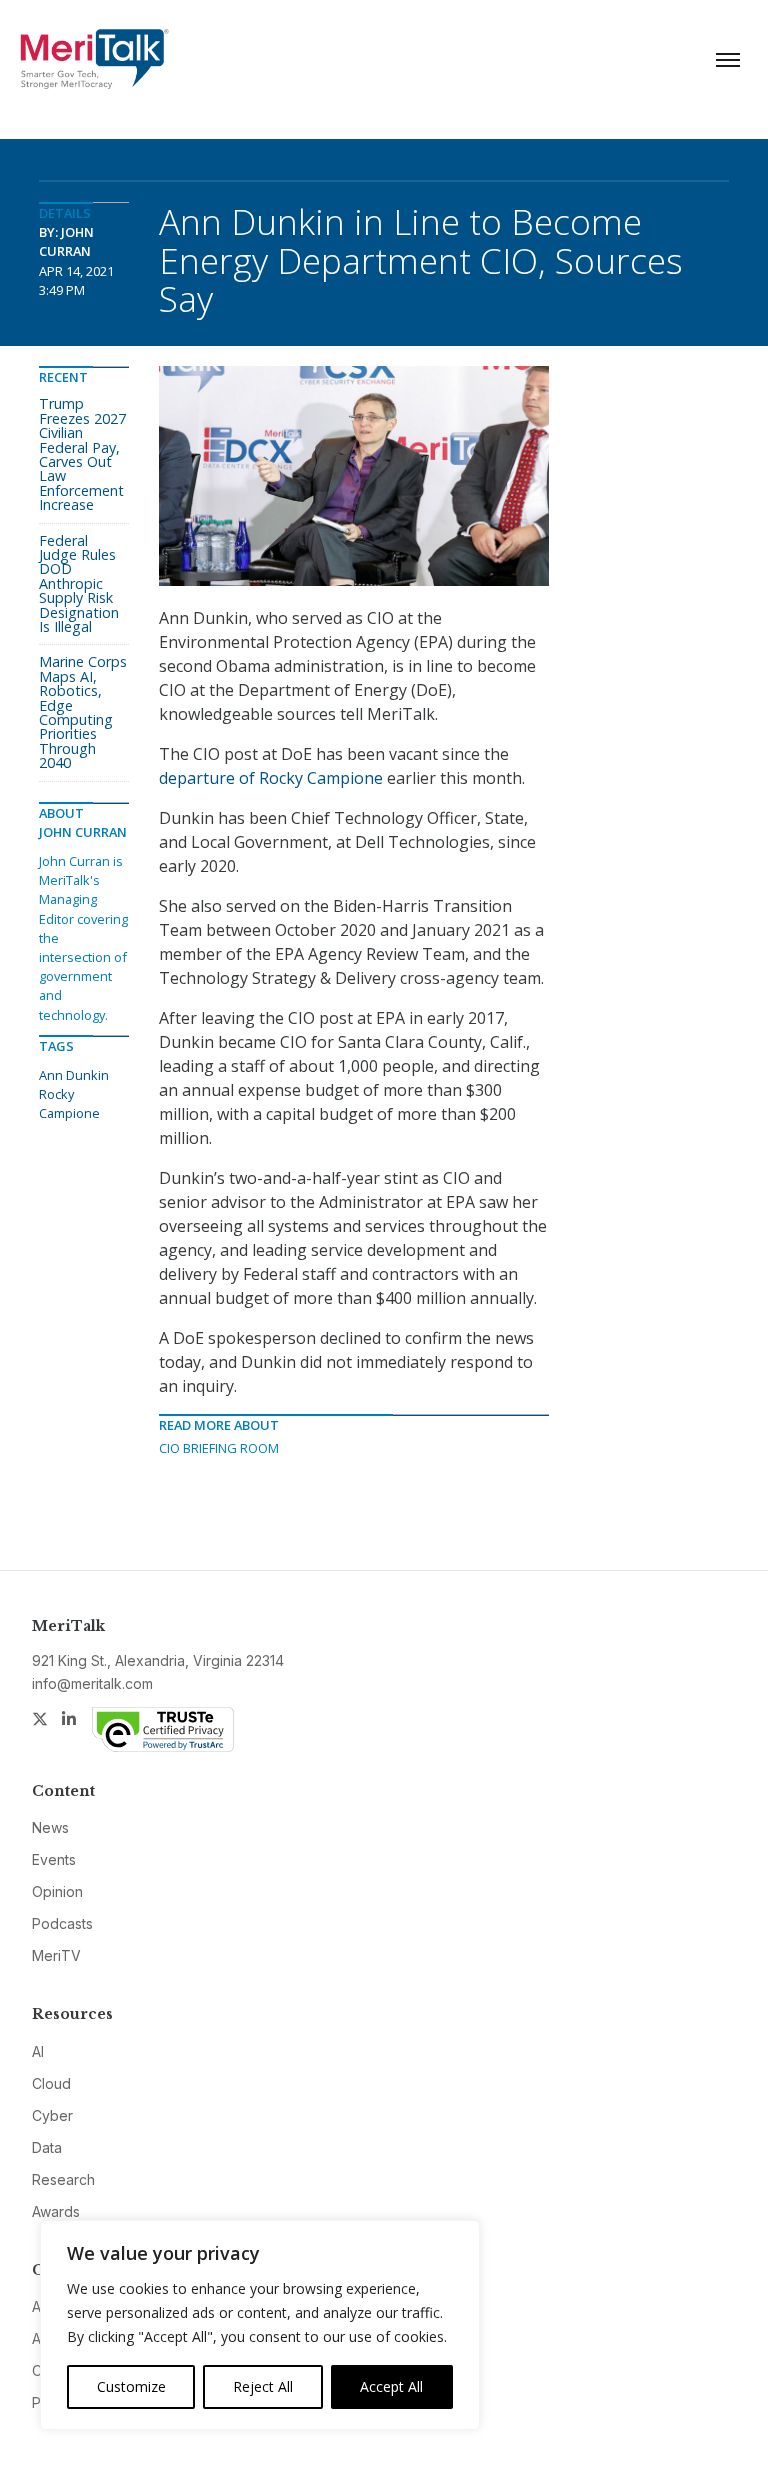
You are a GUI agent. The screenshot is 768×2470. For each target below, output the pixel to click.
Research (63, 2179)
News (50, 1827)
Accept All (391, 2386)
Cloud (51, 2083)
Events (54, 1859)
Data (47, 2147)
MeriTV (56, 1955)
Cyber (52, 2115)
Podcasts (62, 1923)
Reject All (263, 2386)
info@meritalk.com (92, 1683)
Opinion (57, 1891)
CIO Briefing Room (219, 1448)
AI (38, 2051)
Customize (131, 2386)
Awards (56, 2211)
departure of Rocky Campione (271, 778)
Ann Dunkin (74, 1075)
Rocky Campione (69, 1103)
